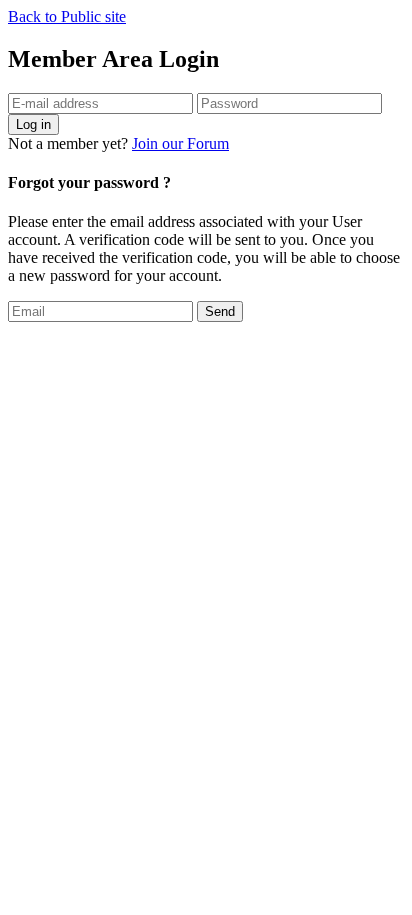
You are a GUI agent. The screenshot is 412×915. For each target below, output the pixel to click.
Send (220, 311)
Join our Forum (180, 143)
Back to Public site (67, 16)
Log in (33, 124)
